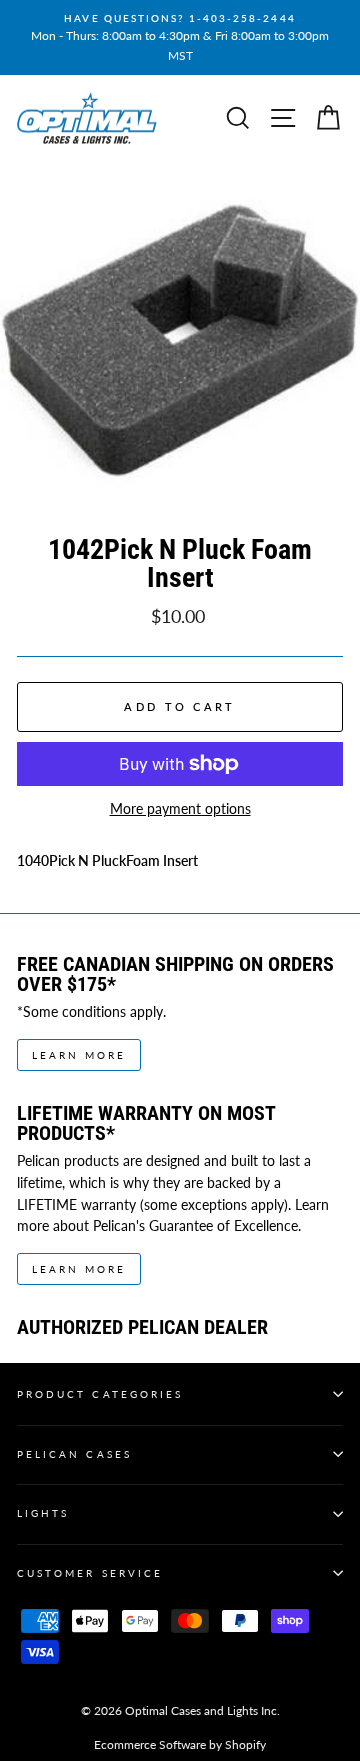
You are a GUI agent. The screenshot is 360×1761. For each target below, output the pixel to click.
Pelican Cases (74, 1454)
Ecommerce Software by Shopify (180, 1744)
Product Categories (100, 1394)
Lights (43, 1513)
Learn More (79, 1055)
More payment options (180, 809)
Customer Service (90, 1573)
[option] (180, 37)
